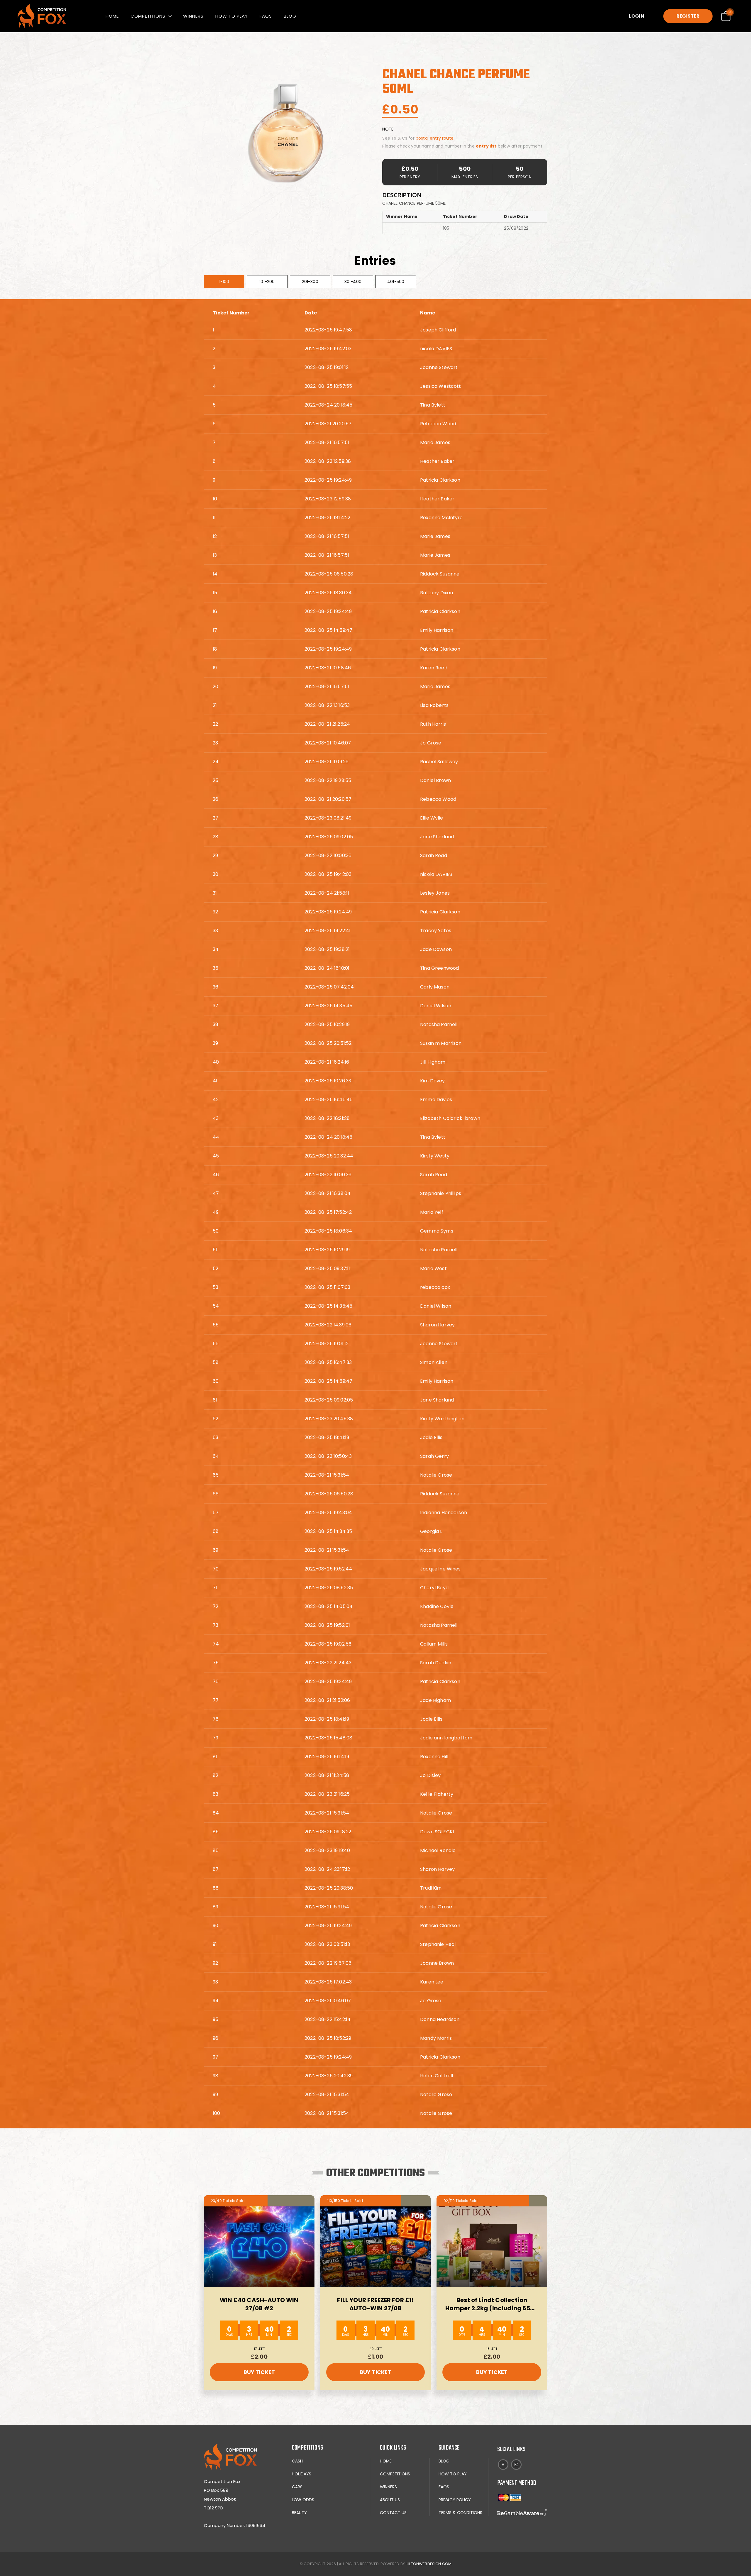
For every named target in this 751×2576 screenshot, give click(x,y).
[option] (288, 130)
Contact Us (393, 2513)
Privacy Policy (455, 2500)
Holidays (302, 2474)
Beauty (299, 2513)
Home (112, 16)
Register (688, 16)
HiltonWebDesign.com (429, 2564)
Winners (193, 16)
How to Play (232, 16)
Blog (290, 16)
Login (637, 16)
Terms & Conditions (460, 2513)
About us (390, 2500)
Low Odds (303, 2500)
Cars (297, 2487)
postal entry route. (435, 138)
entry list (486, 146)
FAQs (266, 16)
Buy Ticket (259, 2372)
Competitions (148, 16)
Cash (297, 2461)
